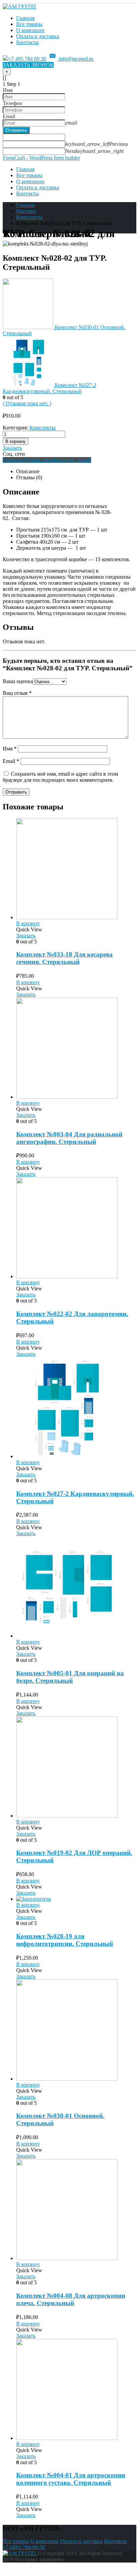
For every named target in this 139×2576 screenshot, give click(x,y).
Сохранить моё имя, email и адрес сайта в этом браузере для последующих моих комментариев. (60, 777)
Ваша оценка (18, 681)
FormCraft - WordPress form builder (41, 158)
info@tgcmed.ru (75, 59)
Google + (68, 460)
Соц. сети (14, 454)
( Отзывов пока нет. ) (27, 403)
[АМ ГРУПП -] (19, 7)
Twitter (31, 460)
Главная (25, 18)
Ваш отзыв (17, 693)
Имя (10, 749)
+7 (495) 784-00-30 (24, 2547)
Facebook (13, 460)
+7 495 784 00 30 (27, 59)
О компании (30, 30)
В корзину (16, 441)
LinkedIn (49, 460)
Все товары (29, 24)
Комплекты (43, 428)
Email (85, 460)
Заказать (12, 448)
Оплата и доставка (38, 36)
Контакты (27, 42)
